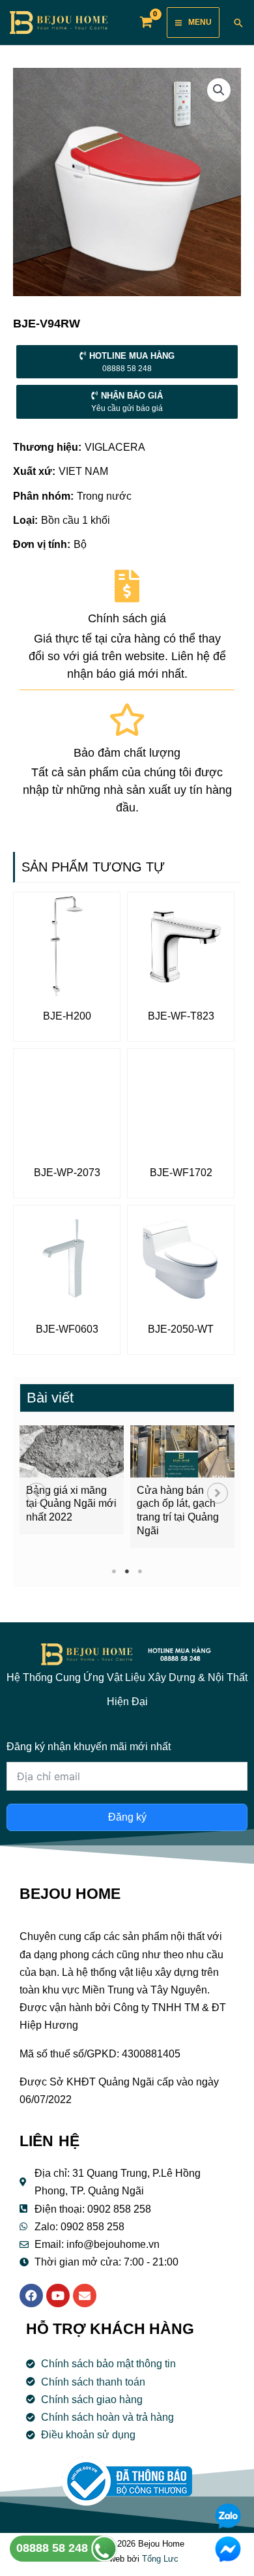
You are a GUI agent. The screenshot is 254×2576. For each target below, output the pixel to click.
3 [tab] (140, 1571)
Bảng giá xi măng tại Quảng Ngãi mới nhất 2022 (71, 1504)
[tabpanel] (72, 1480)
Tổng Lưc (160, 2559)
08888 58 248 (54, 2548)
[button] (36, 1493)
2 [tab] (127, 1571)
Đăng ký (127, 1817)
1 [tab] (114, 1571)
